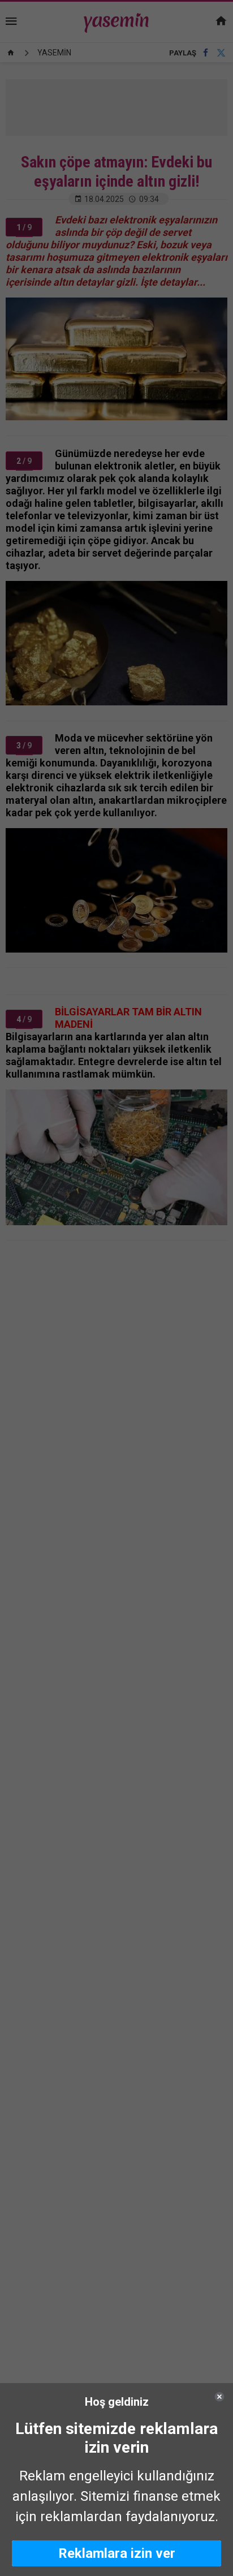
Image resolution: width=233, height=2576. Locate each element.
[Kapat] (219, 2397)
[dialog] (116, 2480)
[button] (116, 2553)
